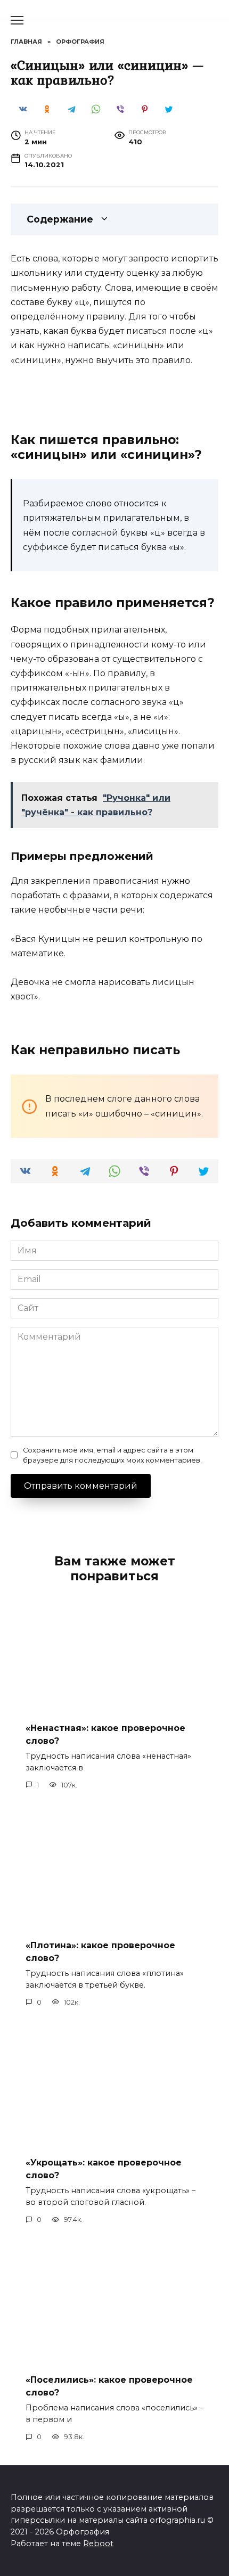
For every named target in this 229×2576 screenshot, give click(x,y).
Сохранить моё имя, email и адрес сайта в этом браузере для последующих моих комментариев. (112, 1455)
